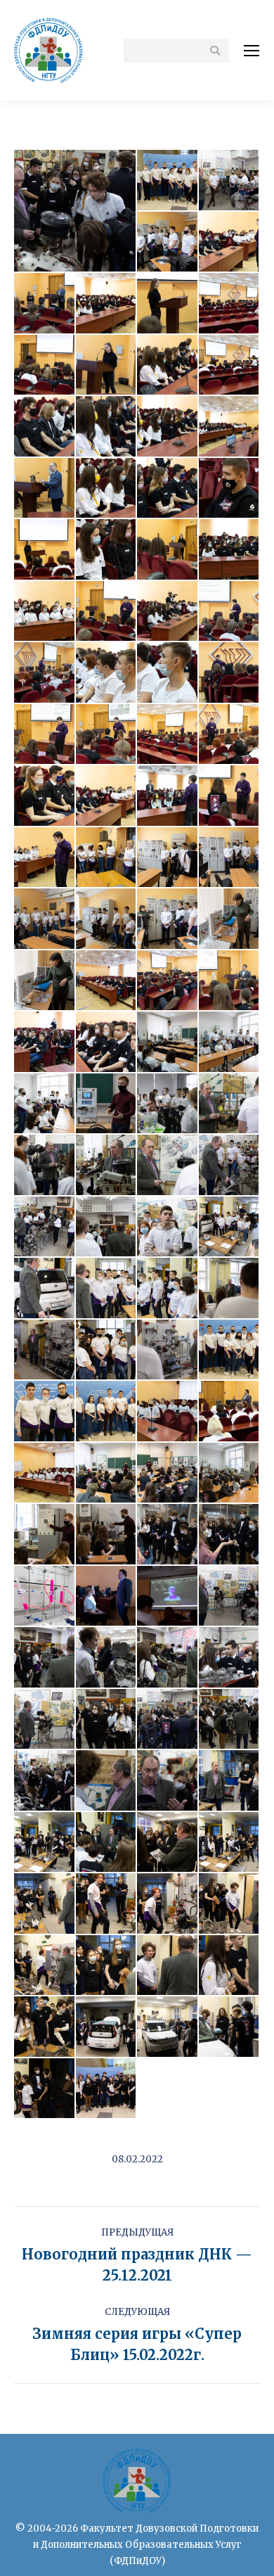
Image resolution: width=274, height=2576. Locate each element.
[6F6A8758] (168, 366)
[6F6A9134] (45, 2027)
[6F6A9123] (45, 1966)
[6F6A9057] (230, 1597)
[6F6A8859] (230, 796)
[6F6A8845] (230, 735)
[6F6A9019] (107, 1474)
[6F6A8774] (230, 427)
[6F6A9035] (168, 1535)
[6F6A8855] (168, 796)
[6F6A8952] (107, 1166)
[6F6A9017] (45, 1474)
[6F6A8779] (107, 489)
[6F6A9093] (107, 1781)
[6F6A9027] (45, 1535)
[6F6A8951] (45, 1166)
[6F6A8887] (230, 919)
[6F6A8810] (168, 612)
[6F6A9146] (230, 2027)
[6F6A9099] (230, 1781)
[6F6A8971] (45, 1289)
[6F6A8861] (45, 858)
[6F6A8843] (168, 735)
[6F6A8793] (168, 550)
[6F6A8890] (45, 981)
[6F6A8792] (107, 550)
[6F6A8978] (230, 1289)
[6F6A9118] (168, 1904)
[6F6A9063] (107, 1658)
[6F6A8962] (107, 1228)
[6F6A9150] (107, 2089)
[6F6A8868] (168, 858)
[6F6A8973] (107, 1289)
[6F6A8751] (45, 366)
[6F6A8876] (107, 919)
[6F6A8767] (230, 366)
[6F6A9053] (168, 1597)
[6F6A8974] (168, 1289)
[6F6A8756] (107, 366)
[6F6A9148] (45, 2089)
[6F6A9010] (168, 1412)
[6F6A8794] (230, 550)
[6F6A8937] (168, 1104)
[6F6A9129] (168, 1966)
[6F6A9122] (230, 1904)
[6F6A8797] (45, 612)
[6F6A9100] (45, 1843)
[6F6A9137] (107, 2027)
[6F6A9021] (168, 1474)
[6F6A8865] (107, 858)
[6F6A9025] (230, 1474)
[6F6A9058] (45, 1658)
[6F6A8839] (45, 735)
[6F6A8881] (168, 919)
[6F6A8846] (45, 796)
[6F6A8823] (107, 673)
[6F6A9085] (168, 1720)
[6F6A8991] (107, 1351)
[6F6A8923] (45, 1104)
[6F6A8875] (45, 919)
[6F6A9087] (230, 1720)
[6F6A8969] (230, 1228)
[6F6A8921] (230, 1042)
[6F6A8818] (45, 673)
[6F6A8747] (168, 304)
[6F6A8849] (107, 796)
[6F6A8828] (168, 673)
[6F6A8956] (230, 1166)
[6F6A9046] (107, 1597)
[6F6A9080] (107, 1720)
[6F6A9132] (230, 1966)
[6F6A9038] (230, 1535)
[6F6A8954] (168, 1166)
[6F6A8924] (107, 1104)
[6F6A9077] (45, 1720)
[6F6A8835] (230, 673)
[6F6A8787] (230, 489)
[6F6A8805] (107, 612)
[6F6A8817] (230, 612)
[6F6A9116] (107, 1904)
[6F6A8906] (168, 981)
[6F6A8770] (107, 427)
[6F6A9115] (45, 1904)
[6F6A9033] (107, 1535)
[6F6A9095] (168, 1781)
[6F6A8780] (168, 489)
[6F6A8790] (45, 550)
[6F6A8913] (230, 981)
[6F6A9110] (230, 1843)
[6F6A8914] (45, 1042)
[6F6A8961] (45, 1228)
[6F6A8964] (168, 1228)
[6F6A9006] (45, 1412)
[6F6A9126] (107, 1966)
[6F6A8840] (107, 735)
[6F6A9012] (230, 1412)
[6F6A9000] (230, 1351)
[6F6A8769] (45, 427)
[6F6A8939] (230, 1104)
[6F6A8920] (168, 1042)
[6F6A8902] (107, 981)
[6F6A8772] (168, 427)
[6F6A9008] (107, 1412)
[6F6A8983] (45, 1351)
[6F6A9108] (168, 1843)
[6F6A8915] (107, 1042)
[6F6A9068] (168, 1658)
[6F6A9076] (230, 1658)
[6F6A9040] (45, 1597)
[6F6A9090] (45, 1781)
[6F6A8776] (45, 489)
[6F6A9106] (107, 1843)
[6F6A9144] (168, 2027)
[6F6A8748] (230, 304)
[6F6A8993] (168, 1351)
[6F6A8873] (230, 858)
